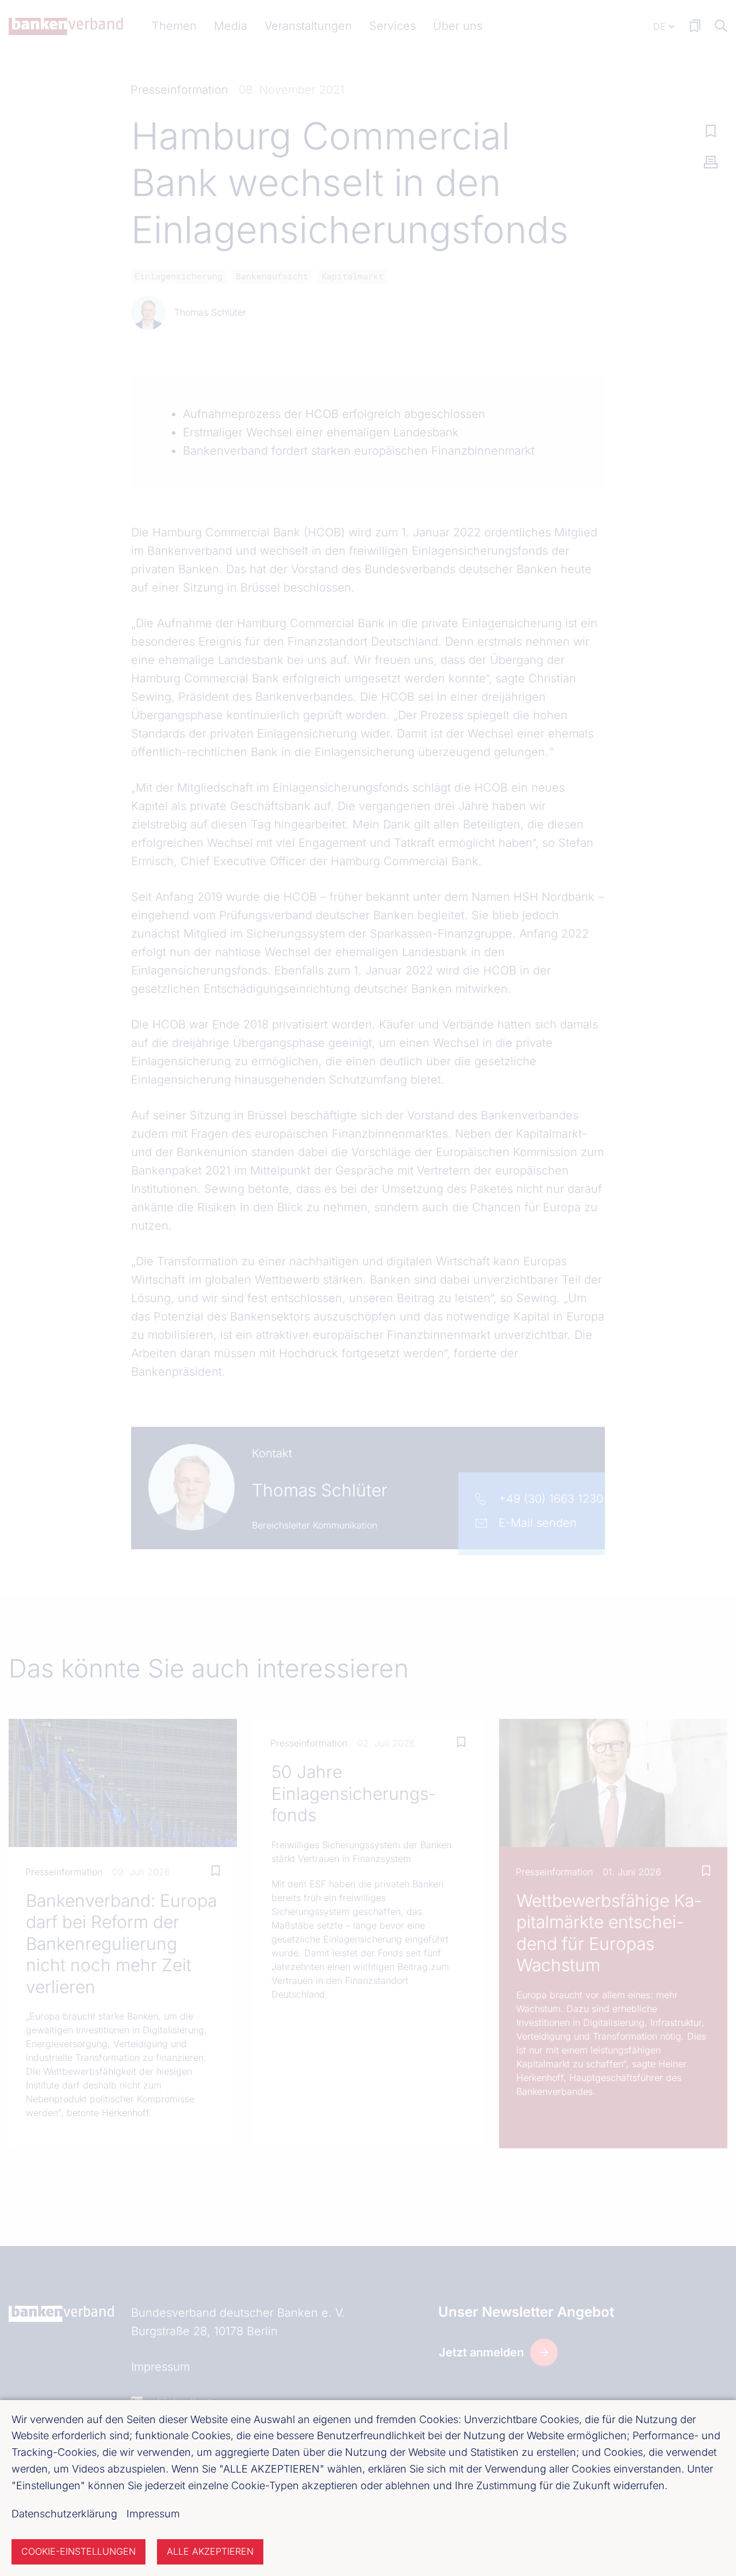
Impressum (153, 2514)
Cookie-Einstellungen (78, 2551)
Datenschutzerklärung (64, 2514)
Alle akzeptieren (210, 2551)
